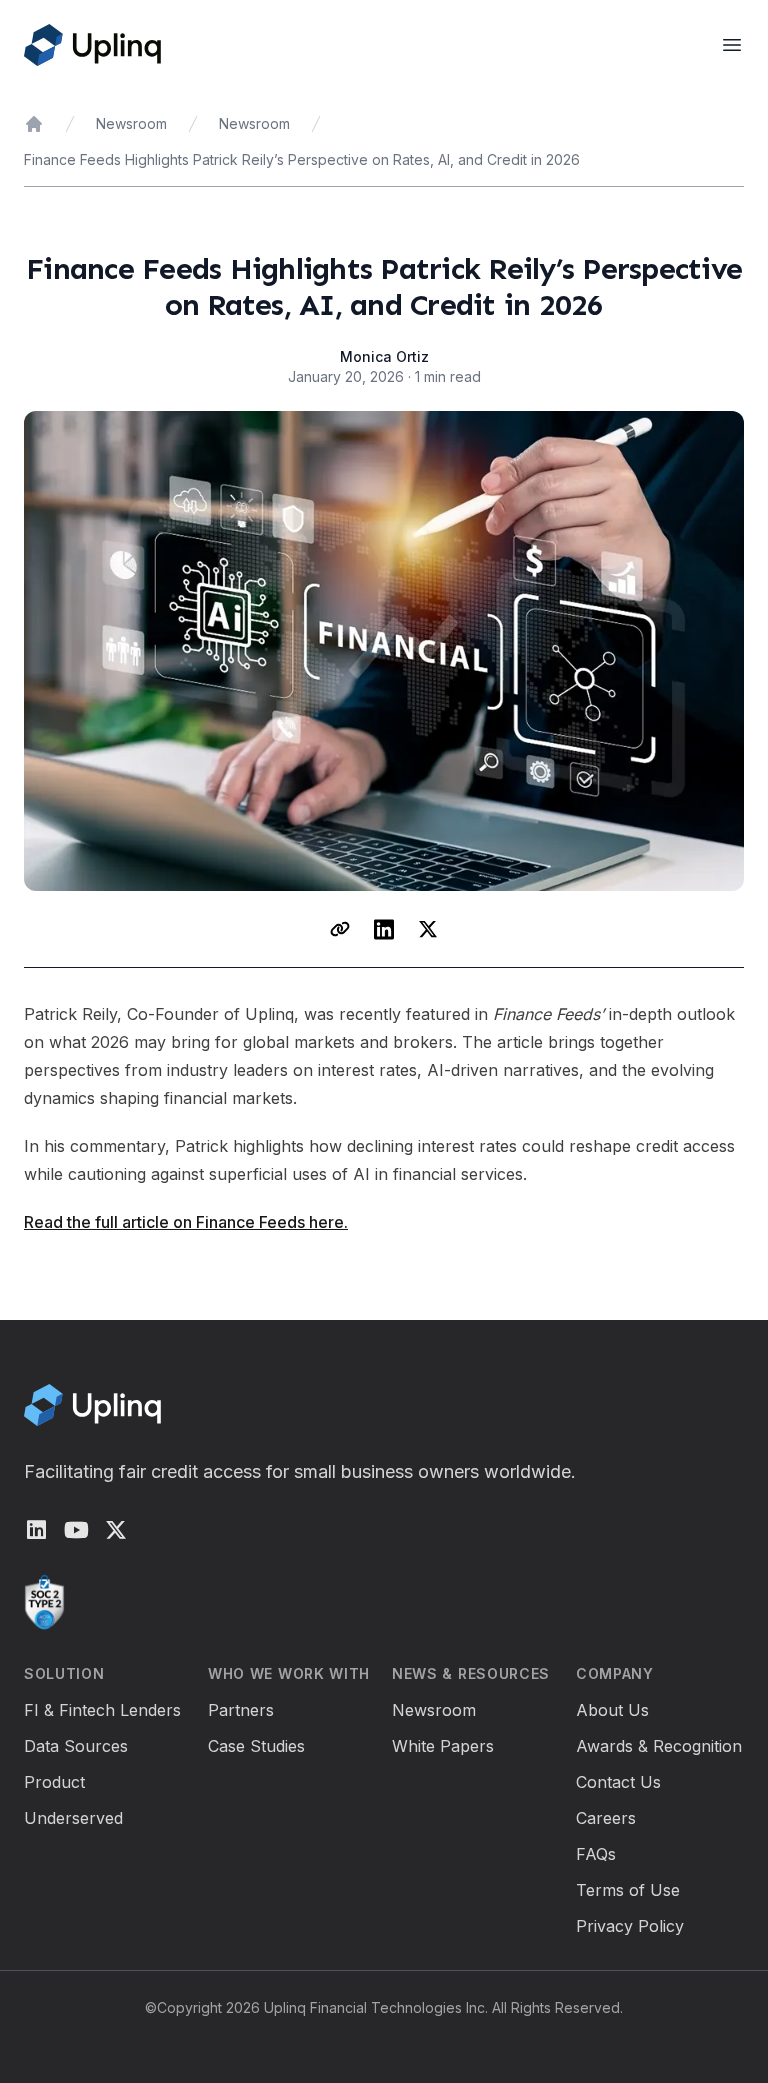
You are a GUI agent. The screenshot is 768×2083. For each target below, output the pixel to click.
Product (54, 1782)
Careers (606, 1818)
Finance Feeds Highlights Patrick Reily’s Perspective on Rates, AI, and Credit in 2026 (302, 159)
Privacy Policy (630, 1926)
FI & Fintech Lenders (102, 1710)
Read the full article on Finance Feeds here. (186, 1222)
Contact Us (618, 1782)
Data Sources (76, 1746)
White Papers (443, 1746)
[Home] (34, 124)
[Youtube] (76, 1530)
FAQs (596, 1854)
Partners (241, 1710)
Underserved (73, 1818)
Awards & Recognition (659, 1746)
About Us (612, 1710)
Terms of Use (628, 1890)
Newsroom (131, 123)
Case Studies (256, 1746)
